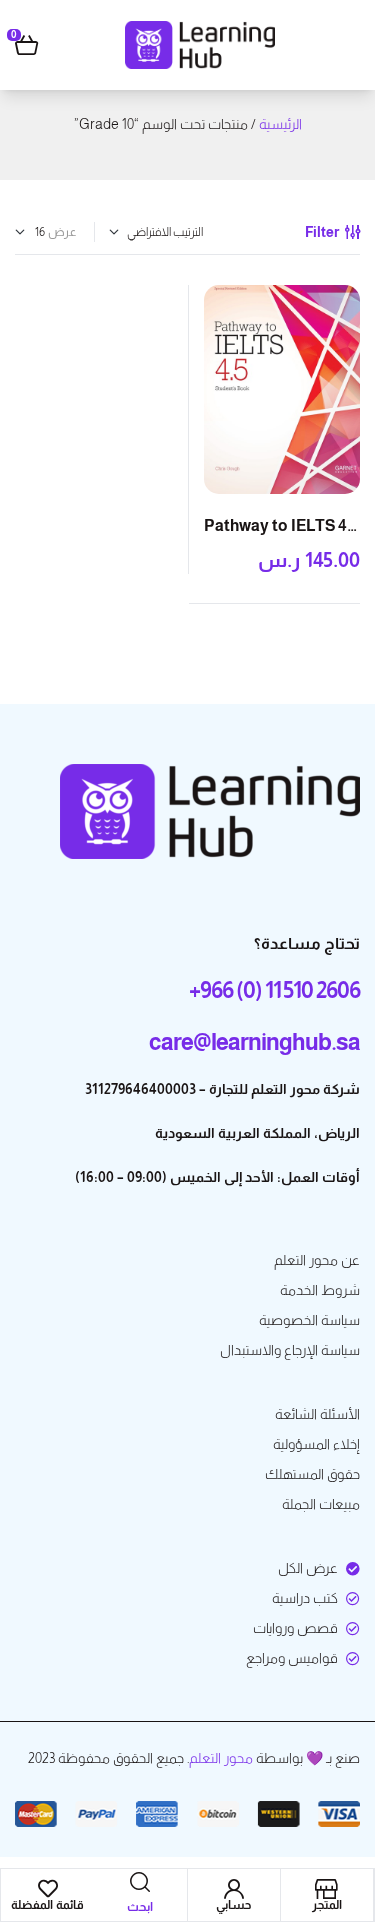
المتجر (327, 1905)
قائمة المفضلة (47, 1905)
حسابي (233, 1905)
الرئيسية (280, 124)
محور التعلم (221, 1758)
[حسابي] (234, 1889)
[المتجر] (327, 1889)
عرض (62, 232)
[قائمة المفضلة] (48, 1889)
